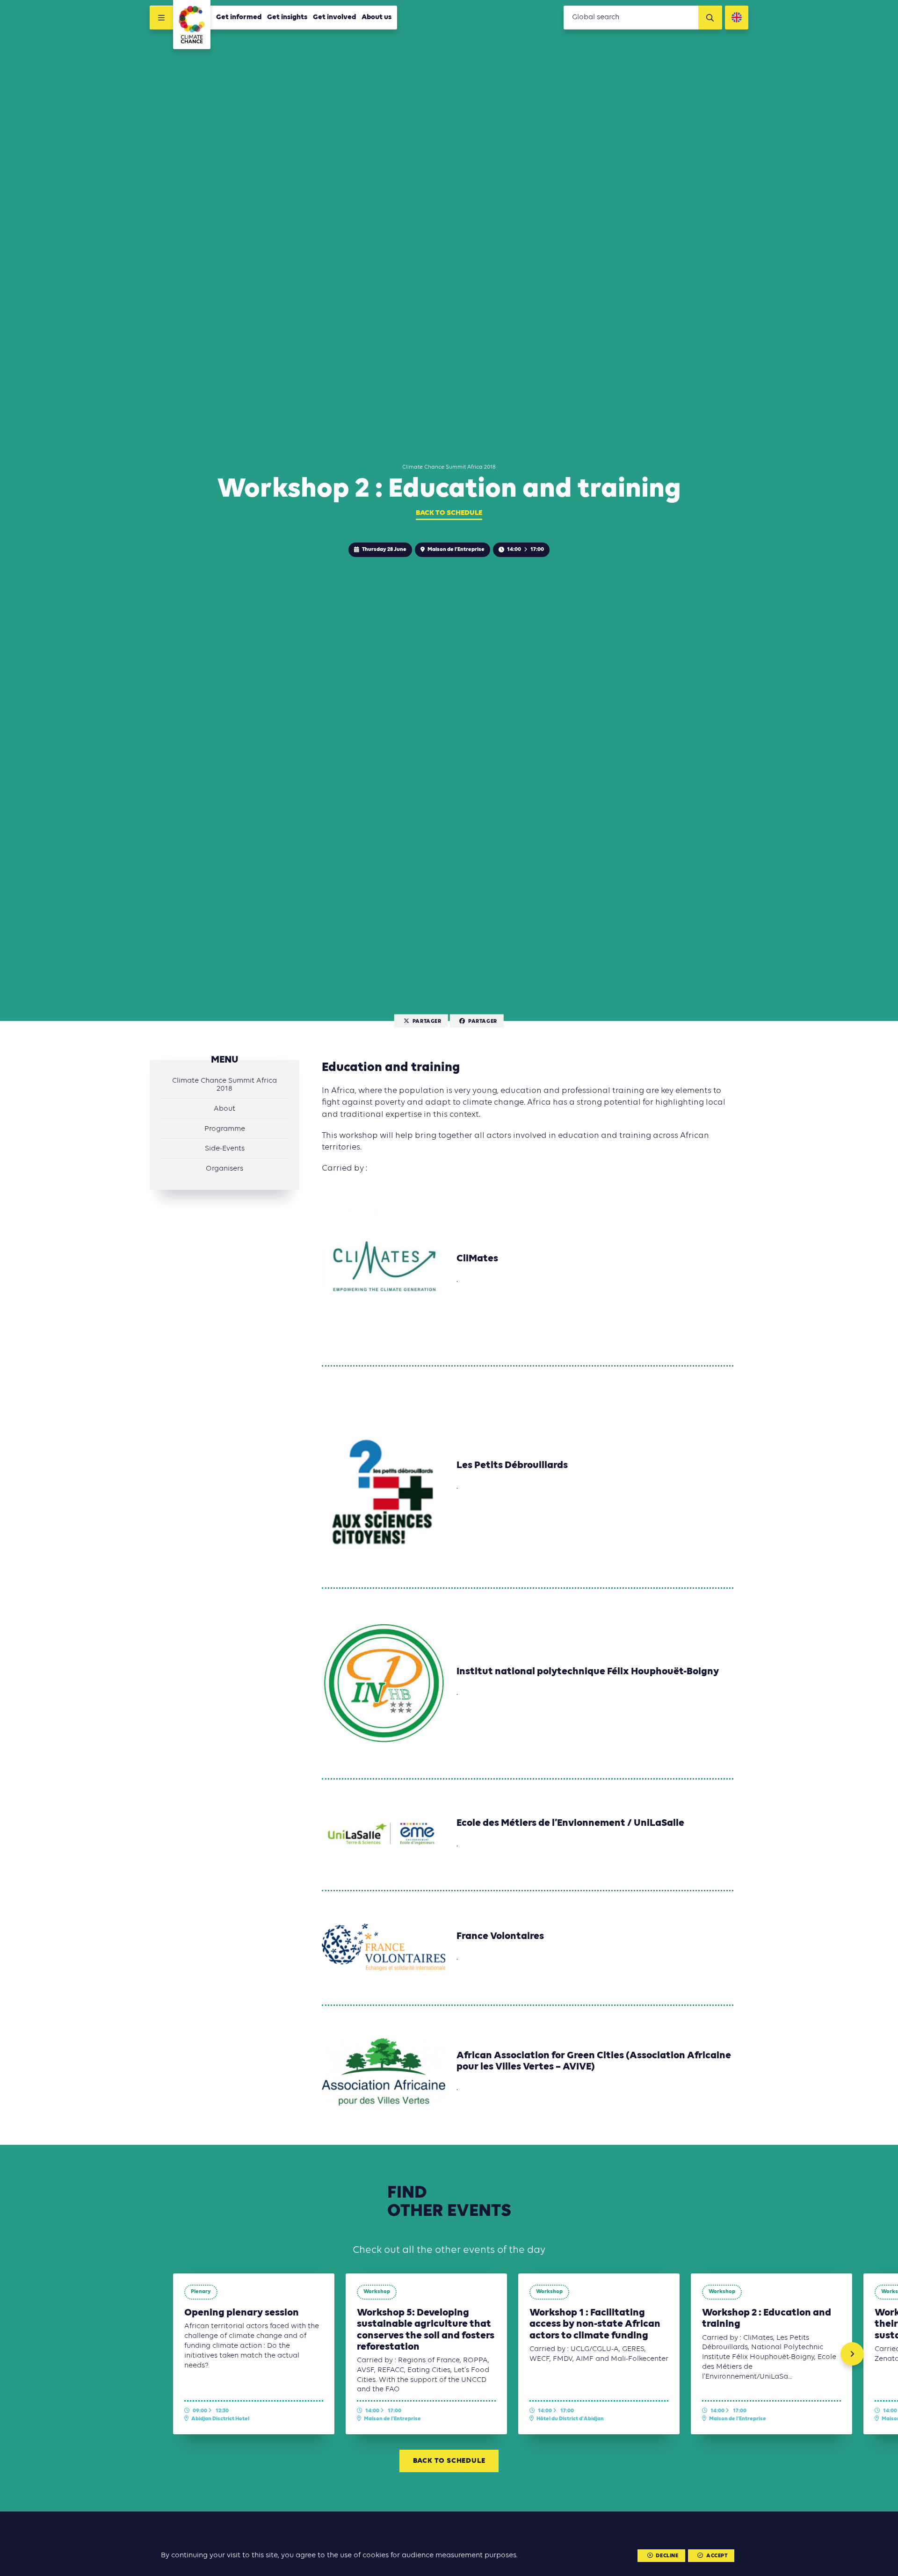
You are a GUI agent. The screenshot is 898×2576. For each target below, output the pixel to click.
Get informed (239, 17)
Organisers (224, 1169)
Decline (667, 2556)
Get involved (334, 17)
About (224, 1109)
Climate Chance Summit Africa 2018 (224, 1085)
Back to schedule (449, 513)
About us (377, 17)
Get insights (287, 17)
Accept (717, 2556)
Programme (225, 1129)
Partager (427, 1021)
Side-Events (225, 1149)
